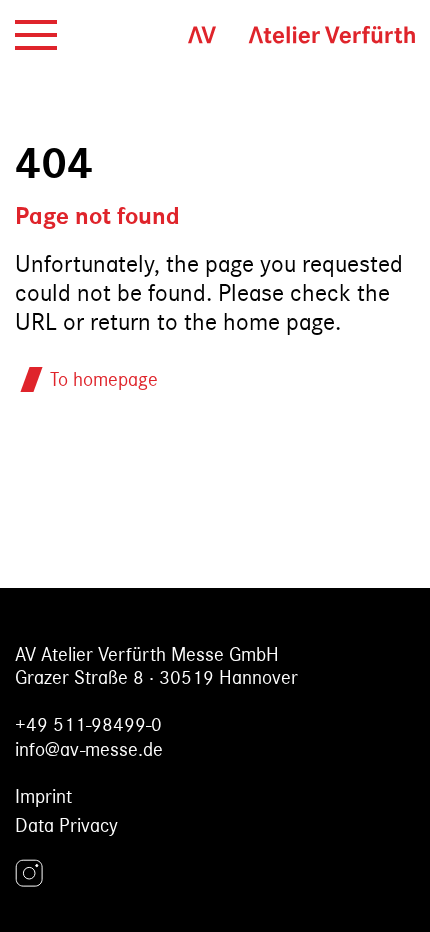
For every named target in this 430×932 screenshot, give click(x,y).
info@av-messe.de (89, 749)
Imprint (43, 796)
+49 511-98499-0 (88, 724)
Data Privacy (66, 825)
